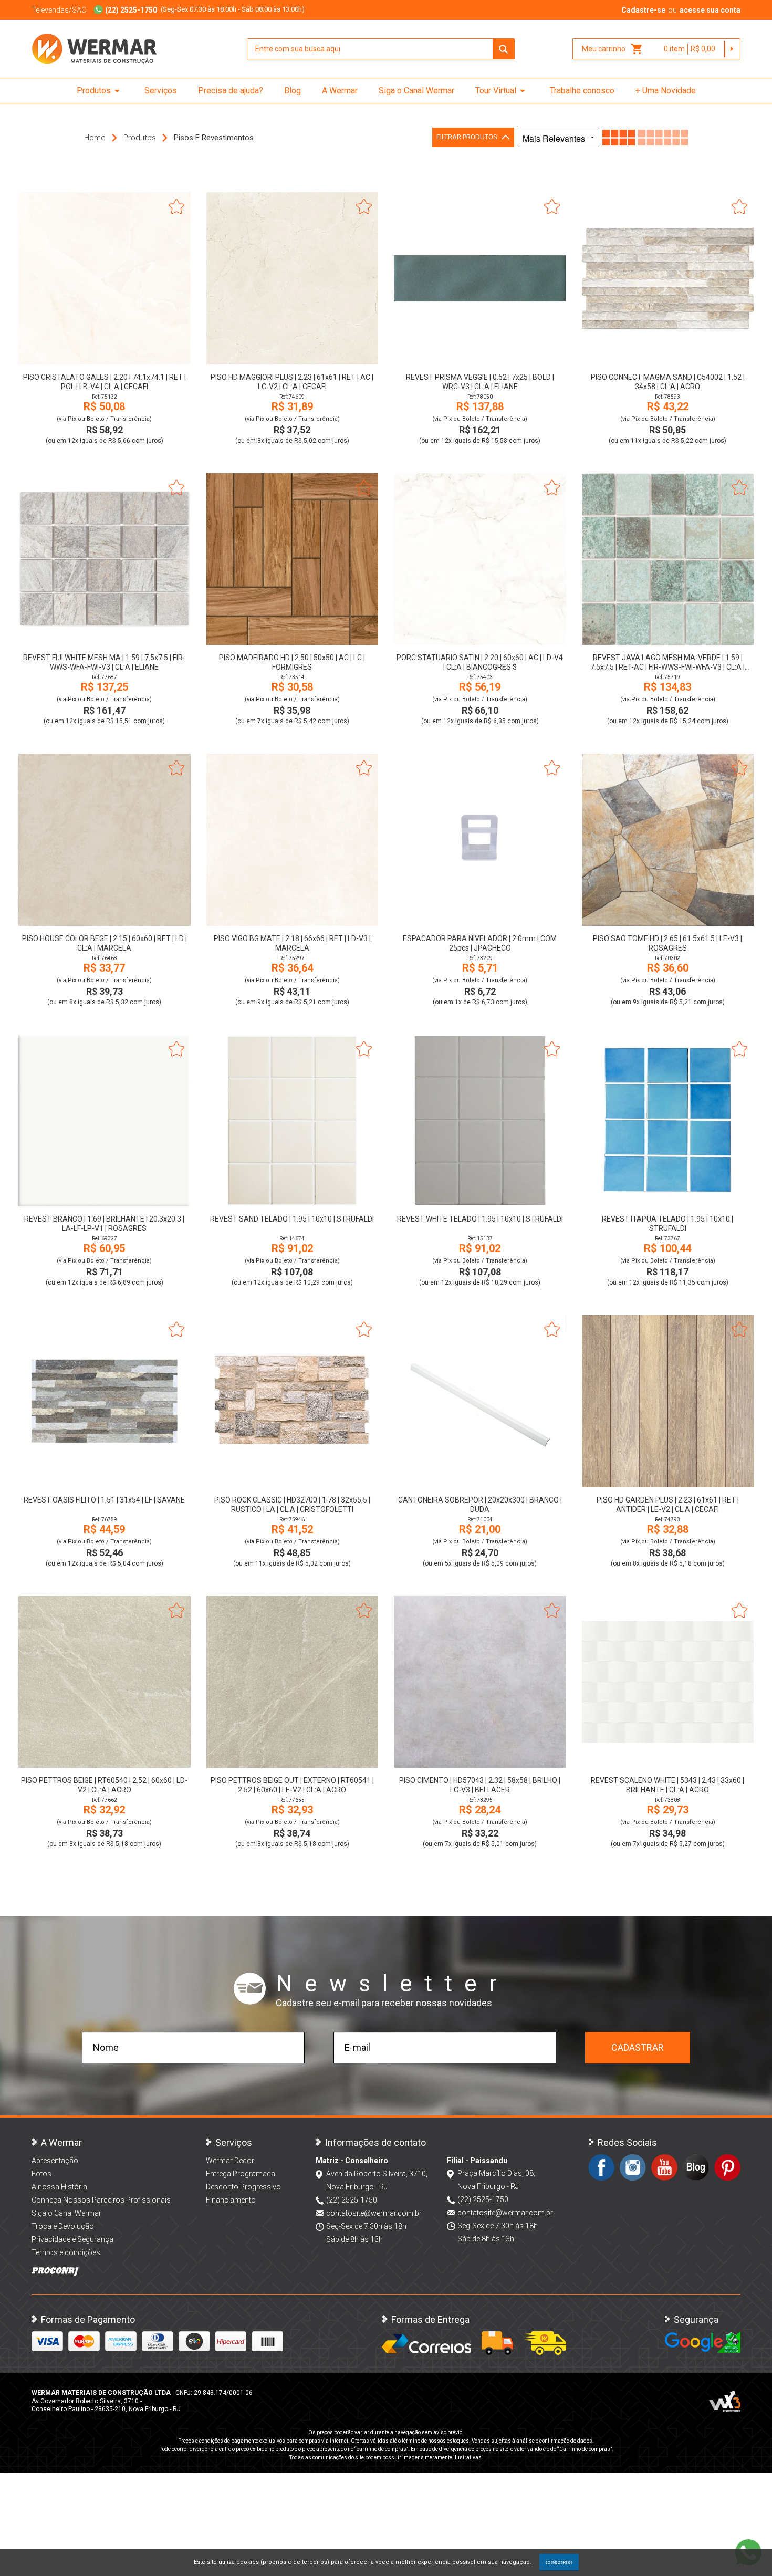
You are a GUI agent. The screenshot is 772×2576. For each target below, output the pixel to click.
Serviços (161, 91)
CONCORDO (559, 2562)
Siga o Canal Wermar (416, 91)
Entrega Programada (241, 2174)
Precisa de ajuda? (231, 91)
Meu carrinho (613, 49)
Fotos (41, 2174)
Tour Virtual (502, 91)
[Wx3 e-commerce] (725, 2401)
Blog (293, 91)
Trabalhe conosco (582, 91)
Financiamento (231, 2200)
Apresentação (55, 2161)
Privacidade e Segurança (72, 2239)
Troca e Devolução (63, 2226)
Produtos (100, 91)
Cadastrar (638, 2047)
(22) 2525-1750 (352, 2200)
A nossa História (59, 2187)
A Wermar (340, 91)
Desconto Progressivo (243, 2187)
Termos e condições (66, 2252)
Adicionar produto (104, 350)
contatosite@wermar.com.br (374, 2213)
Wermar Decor (230, 2161)
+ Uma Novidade (666, 91)
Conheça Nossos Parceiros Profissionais (101, 2200)
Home (95, 138)
